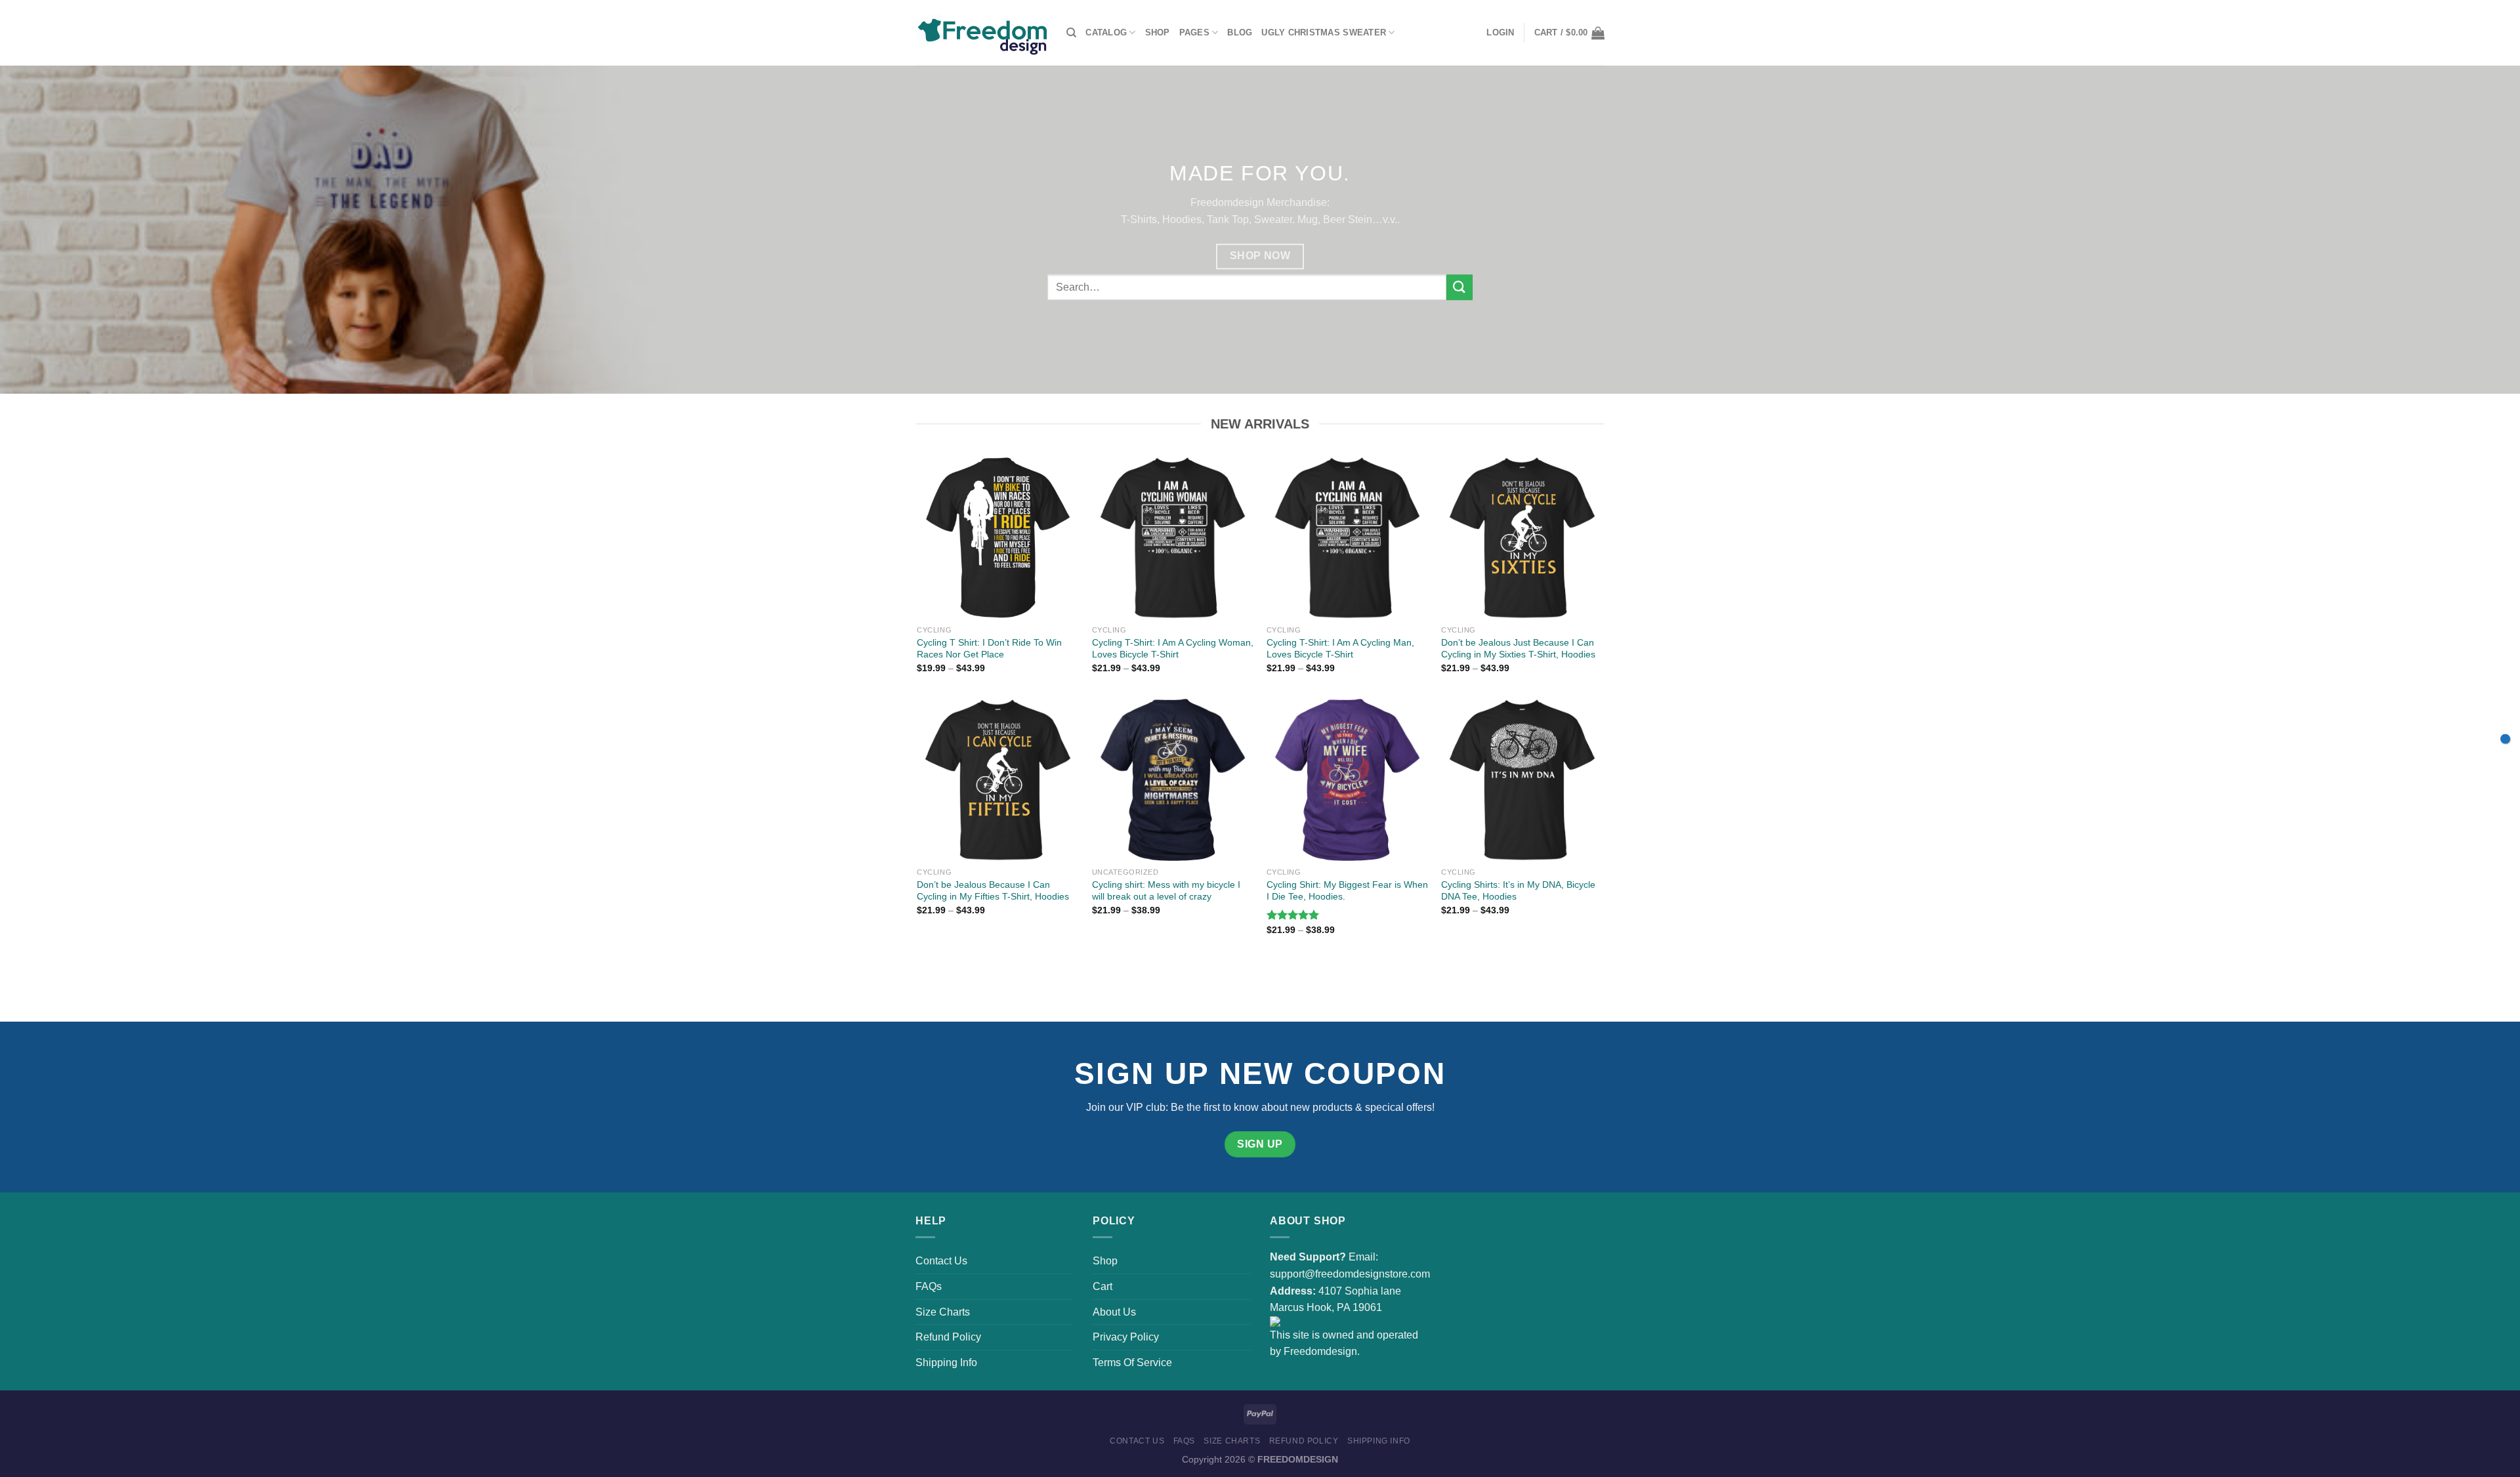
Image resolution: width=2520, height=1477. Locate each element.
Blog (1240, 32)
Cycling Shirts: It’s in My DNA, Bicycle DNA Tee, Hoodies (1518, 891)
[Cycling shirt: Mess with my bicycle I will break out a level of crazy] (1173, 780)
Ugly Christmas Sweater (1324, 32)
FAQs (929, 1286)
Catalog (1106, 32)
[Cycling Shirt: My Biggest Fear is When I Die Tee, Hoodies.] (1348, 780)
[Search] (1071, 33)
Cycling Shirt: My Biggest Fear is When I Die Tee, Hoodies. (1347, 891)
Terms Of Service (1132, 1363)
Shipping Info (946, 1363)
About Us (1114, 1312)
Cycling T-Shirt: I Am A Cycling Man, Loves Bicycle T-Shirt (1340, 649)
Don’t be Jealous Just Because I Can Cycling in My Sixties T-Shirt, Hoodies (1518, 649)
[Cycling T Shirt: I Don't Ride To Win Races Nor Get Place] (998, 538)
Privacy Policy (1126, 1337)
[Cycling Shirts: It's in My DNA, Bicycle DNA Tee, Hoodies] (1522, 780)
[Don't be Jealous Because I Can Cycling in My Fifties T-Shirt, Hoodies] (998, 780)
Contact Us (941, 1261)
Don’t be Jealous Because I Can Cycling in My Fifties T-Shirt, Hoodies (993, 891)
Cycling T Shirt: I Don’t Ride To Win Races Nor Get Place (989, 649)
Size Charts (943, 1312)
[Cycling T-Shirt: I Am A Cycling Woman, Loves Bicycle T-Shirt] (1173, 538)
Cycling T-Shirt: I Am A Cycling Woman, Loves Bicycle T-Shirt (1173, 649)
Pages (1194, 32)
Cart (1102, 1286)
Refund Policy (948, 1337)
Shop (1158, 32)
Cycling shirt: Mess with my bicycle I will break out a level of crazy (1166, 891)
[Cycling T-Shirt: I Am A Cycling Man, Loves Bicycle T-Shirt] (1348, 538)
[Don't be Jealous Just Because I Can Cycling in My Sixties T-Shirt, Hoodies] (1522, 538)
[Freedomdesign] (981, 33)
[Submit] (1459, 287)
